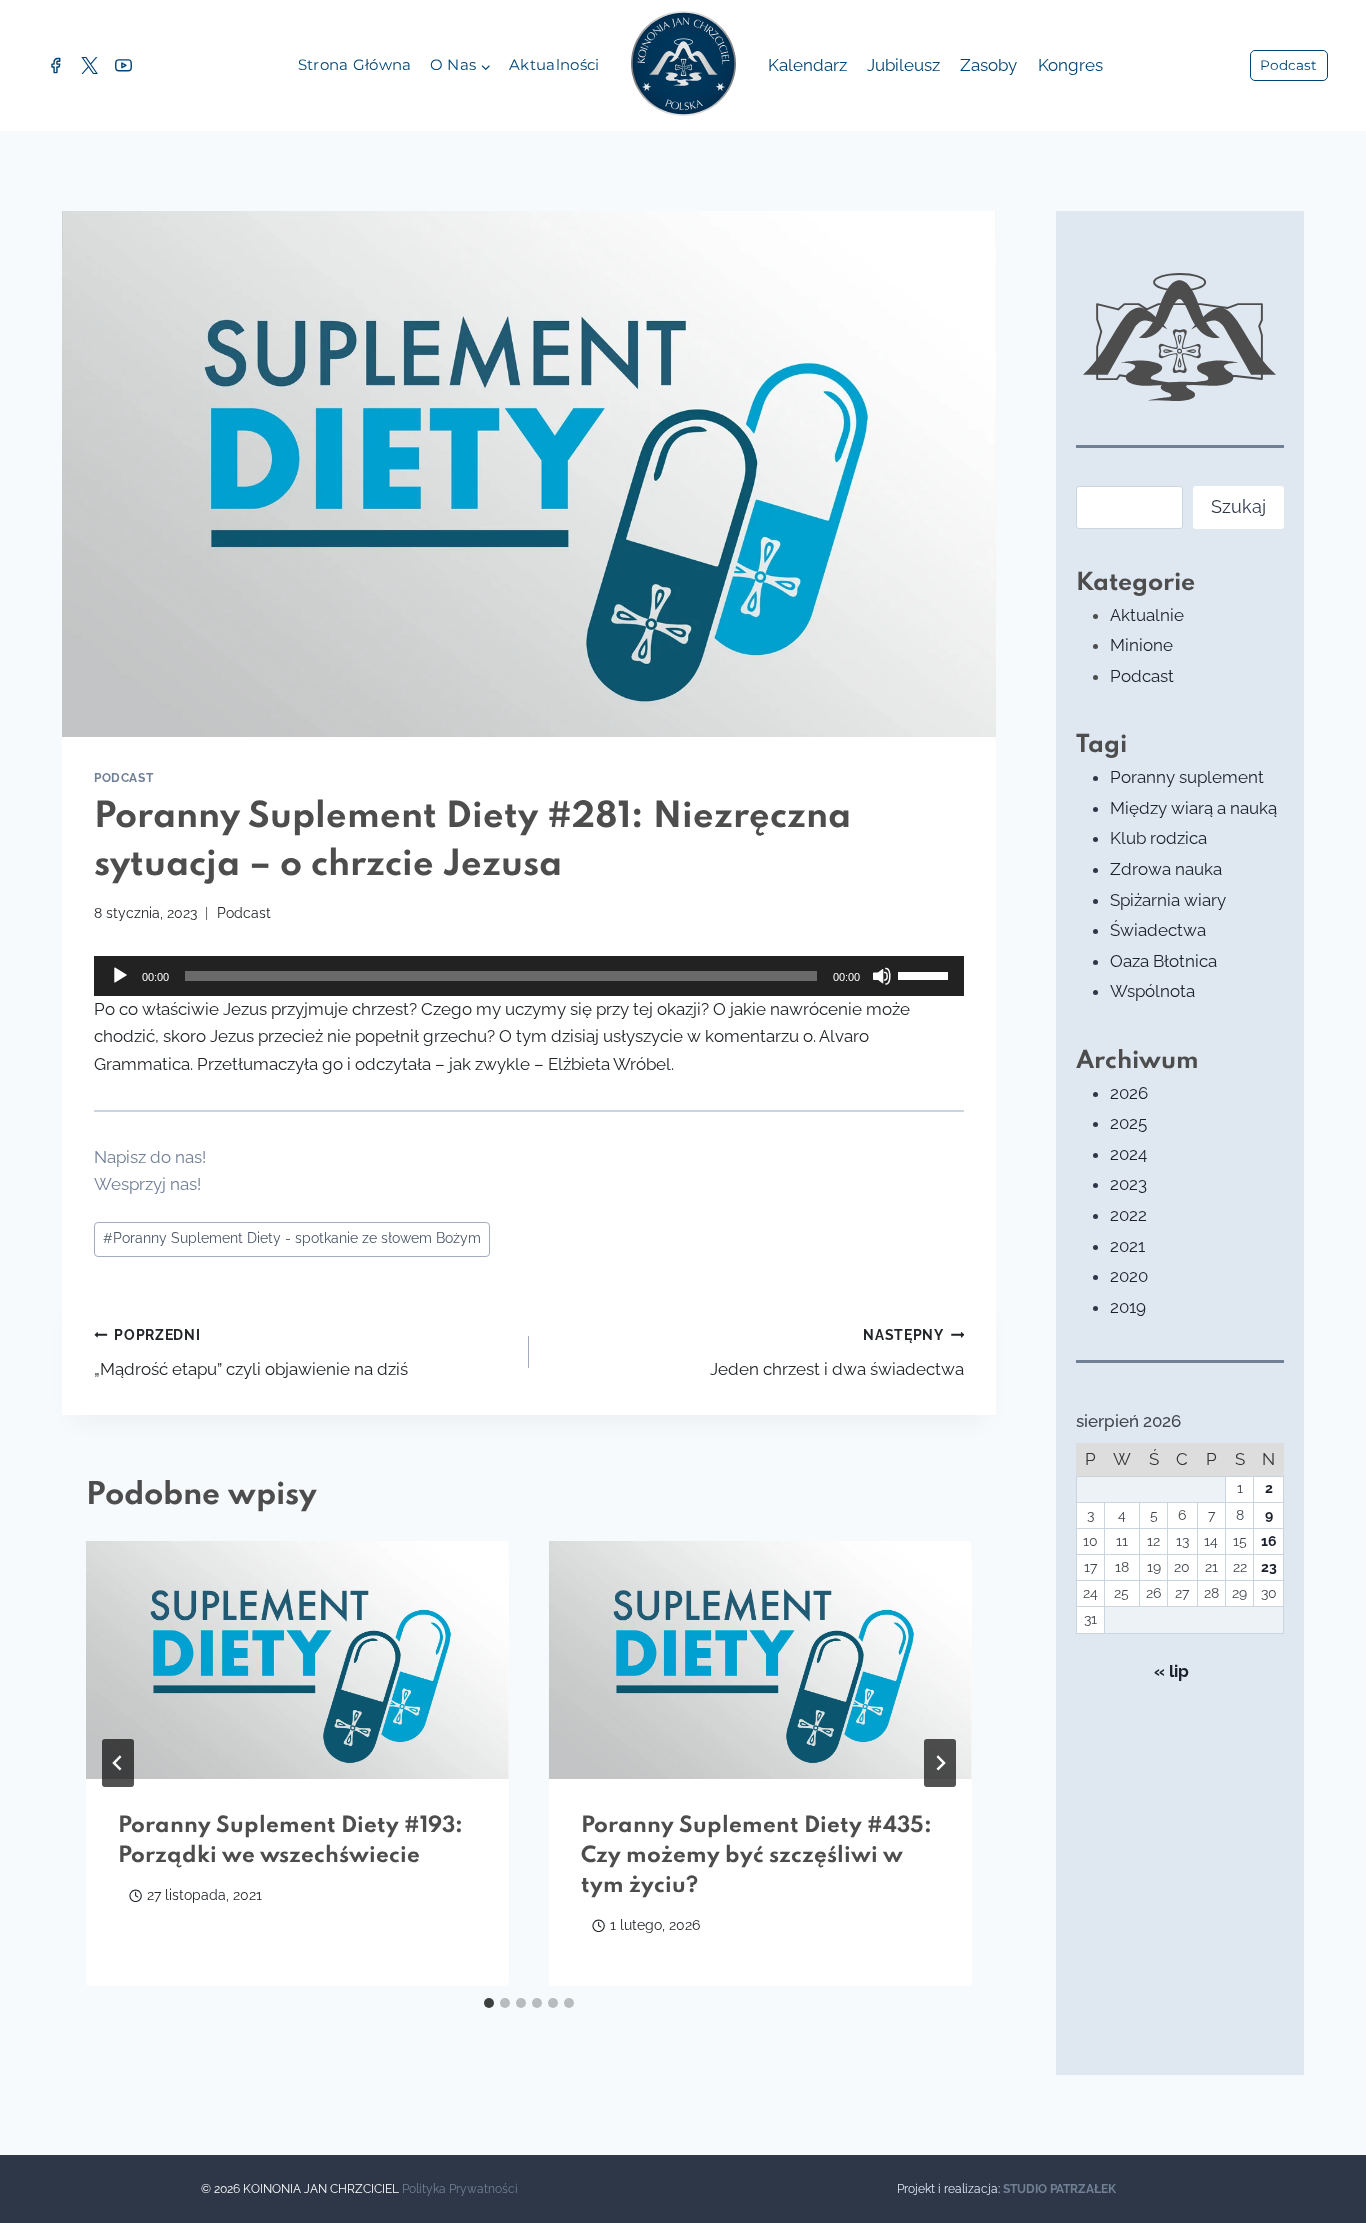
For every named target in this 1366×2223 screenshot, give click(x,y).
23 (1269, 1567)
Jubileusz (903, 65)
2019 (1128, 1307)
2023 (1128, 1184)
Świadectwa (1158, 930)
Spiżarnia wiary (1168, 900)
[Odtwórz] (120, 976)
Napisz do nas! (150, 1157)
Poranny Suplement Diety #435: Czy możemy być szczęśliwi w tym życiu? (756, 1856)
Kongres (1070, 65)
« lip (1171, 1671)
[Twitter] (89, 66)
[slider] (926, 974)
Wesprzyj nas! (147, 1184)
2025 (1128, 1123)
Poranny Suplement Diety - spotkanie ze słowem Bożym (292, 1238)
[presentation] (297, 1660)
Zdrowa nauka (1166, 869)
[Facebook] (55, 66)
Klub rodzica (1158, 838)
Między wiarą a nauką (1193, 808)
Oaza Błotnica (1163, 961)
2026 (1129, 1093)
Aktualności (554, 64)
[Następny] (940, 1763)
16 (1269, 1541)
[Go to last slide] (118, 1763)
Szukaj (1238, 506)
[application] (529, 976)
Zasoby (988, 65)
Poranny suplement (1187, 777)
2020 (1129, 1276)
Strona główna (355, 64)
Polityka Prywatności (460, 2189)
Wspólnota (1152, 991)
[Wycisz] (882, 976)
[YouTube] (123, 66)
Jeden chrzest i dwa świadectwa (837, 1353)
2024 (1128, 1154)
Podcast (1288, 65)
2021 (1127, 1246)
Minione (1141, 645)
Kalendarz (807, 65)
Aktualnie (1147, 615)
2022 (1128, 1215)
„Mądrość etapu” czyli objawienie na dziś (251, 1353)
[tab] (489, 2003)
